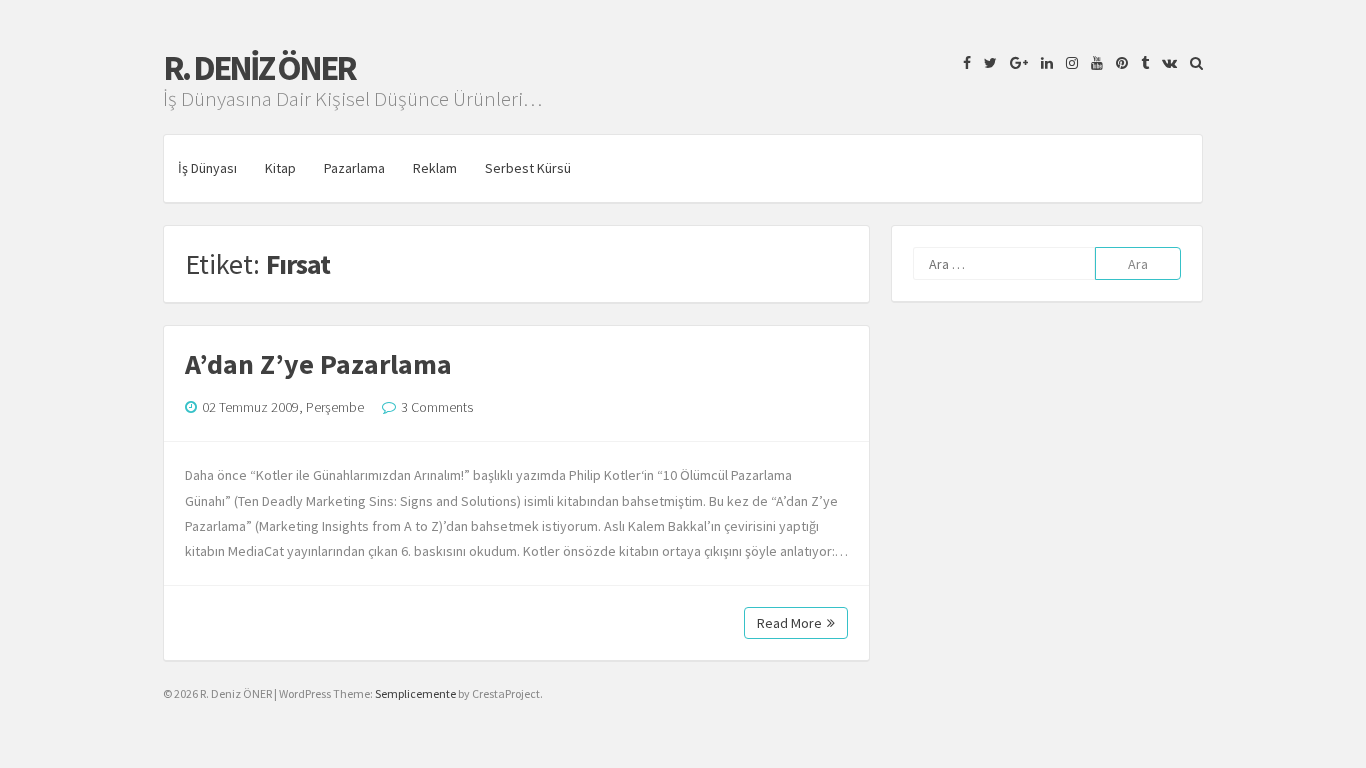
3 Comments (437, 407)
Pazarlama (354, 168)
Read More (789, 623)
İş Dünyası (207, 168)
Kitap (280, 168)
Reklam (435, 168)
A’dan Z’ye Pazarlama (318, 364)
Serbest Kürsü (528, 168)
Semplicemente (415, 693)
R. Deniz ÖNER (259, 68)
